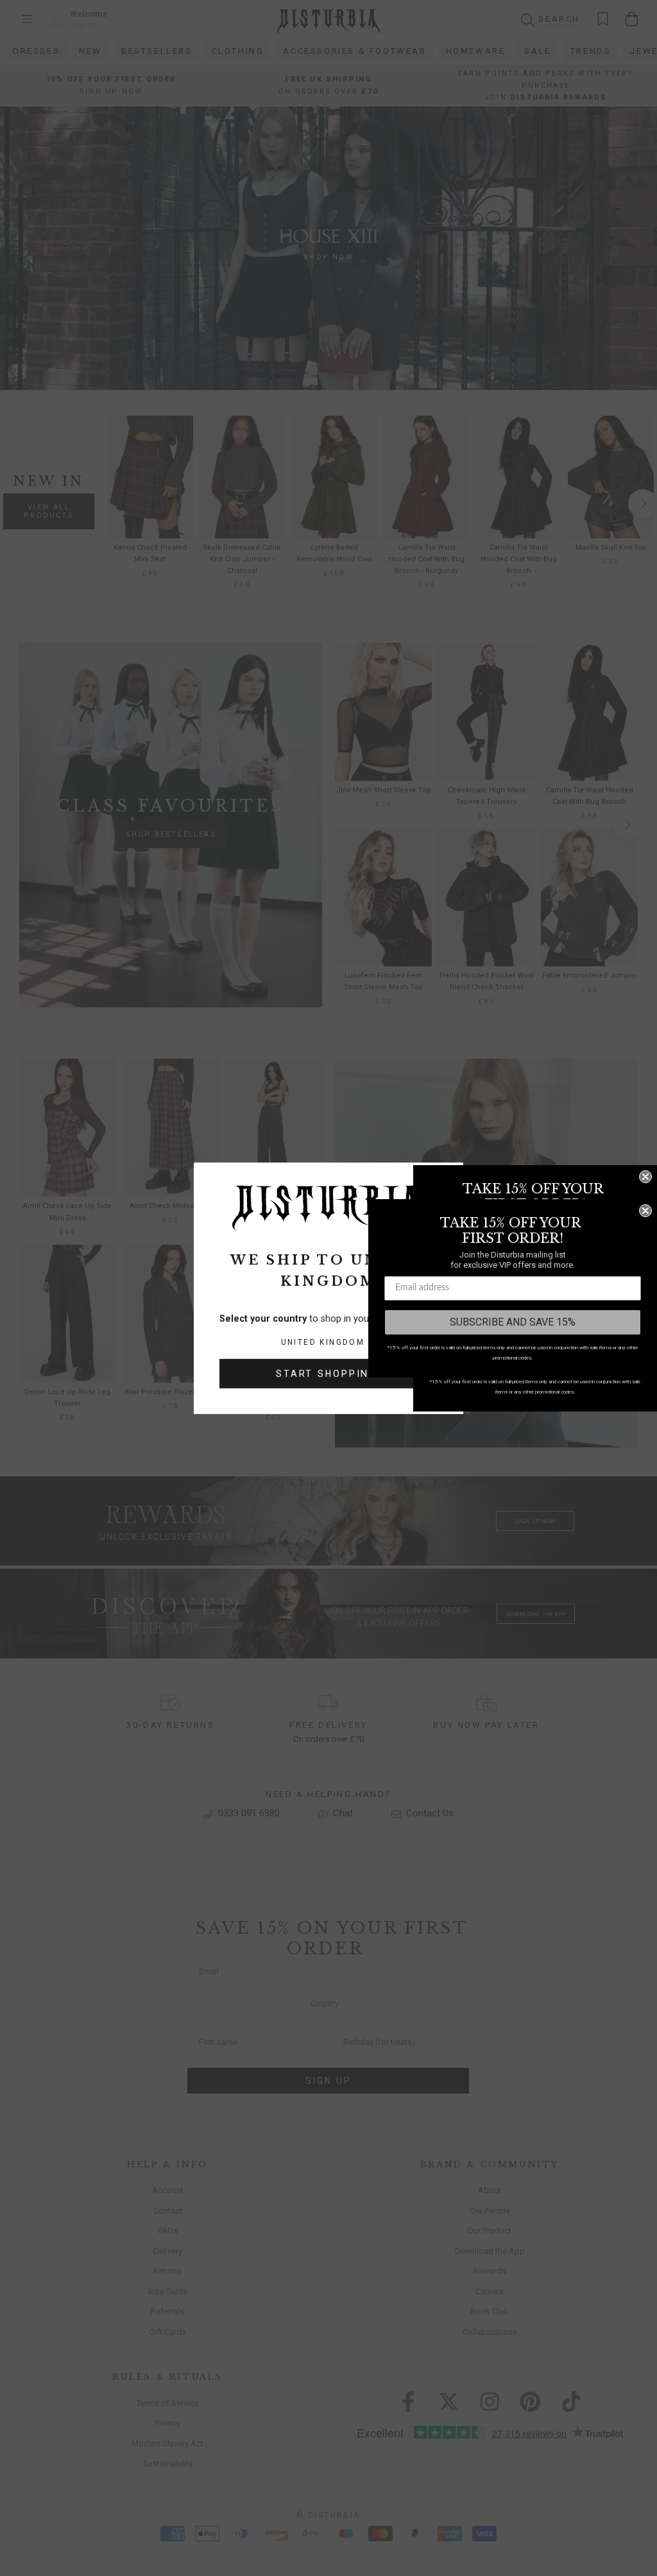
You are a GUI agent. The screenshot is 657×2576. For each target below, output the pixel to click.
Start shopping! (328, 1374)
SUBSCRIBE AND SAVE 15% (513, 1322)
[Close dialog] (645, 1177)
